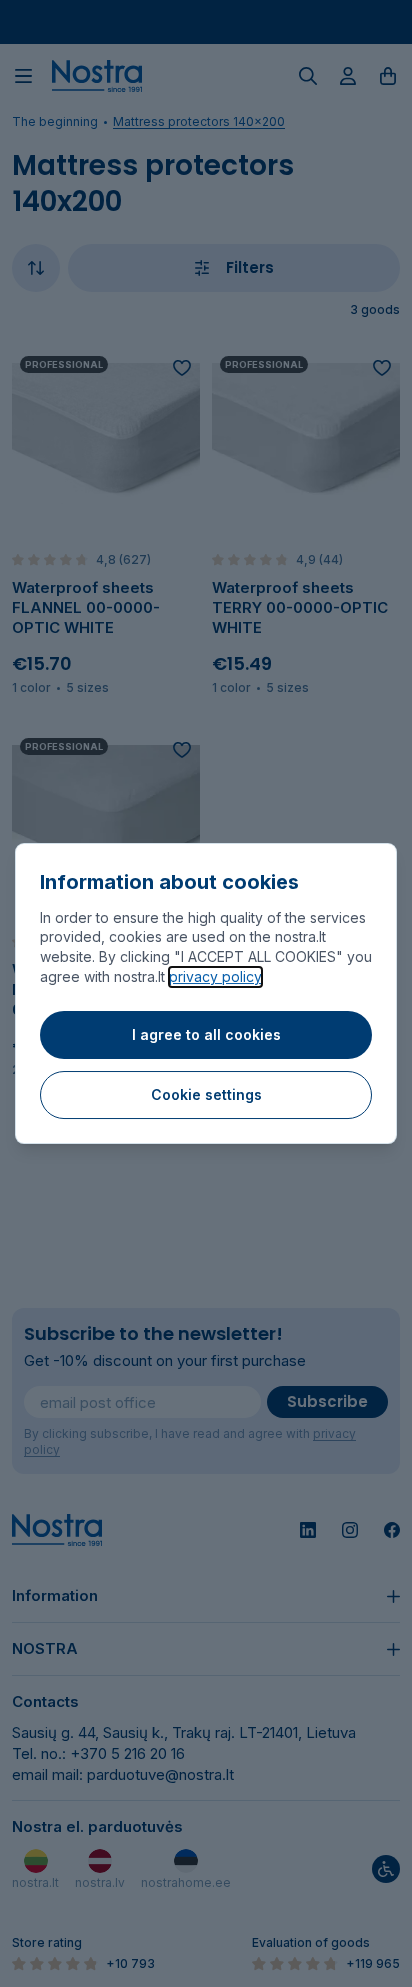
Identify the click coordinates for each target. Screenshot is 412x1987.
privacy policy (215, 976)
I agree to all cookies (206, 1034)
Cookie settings (206, 1094)
